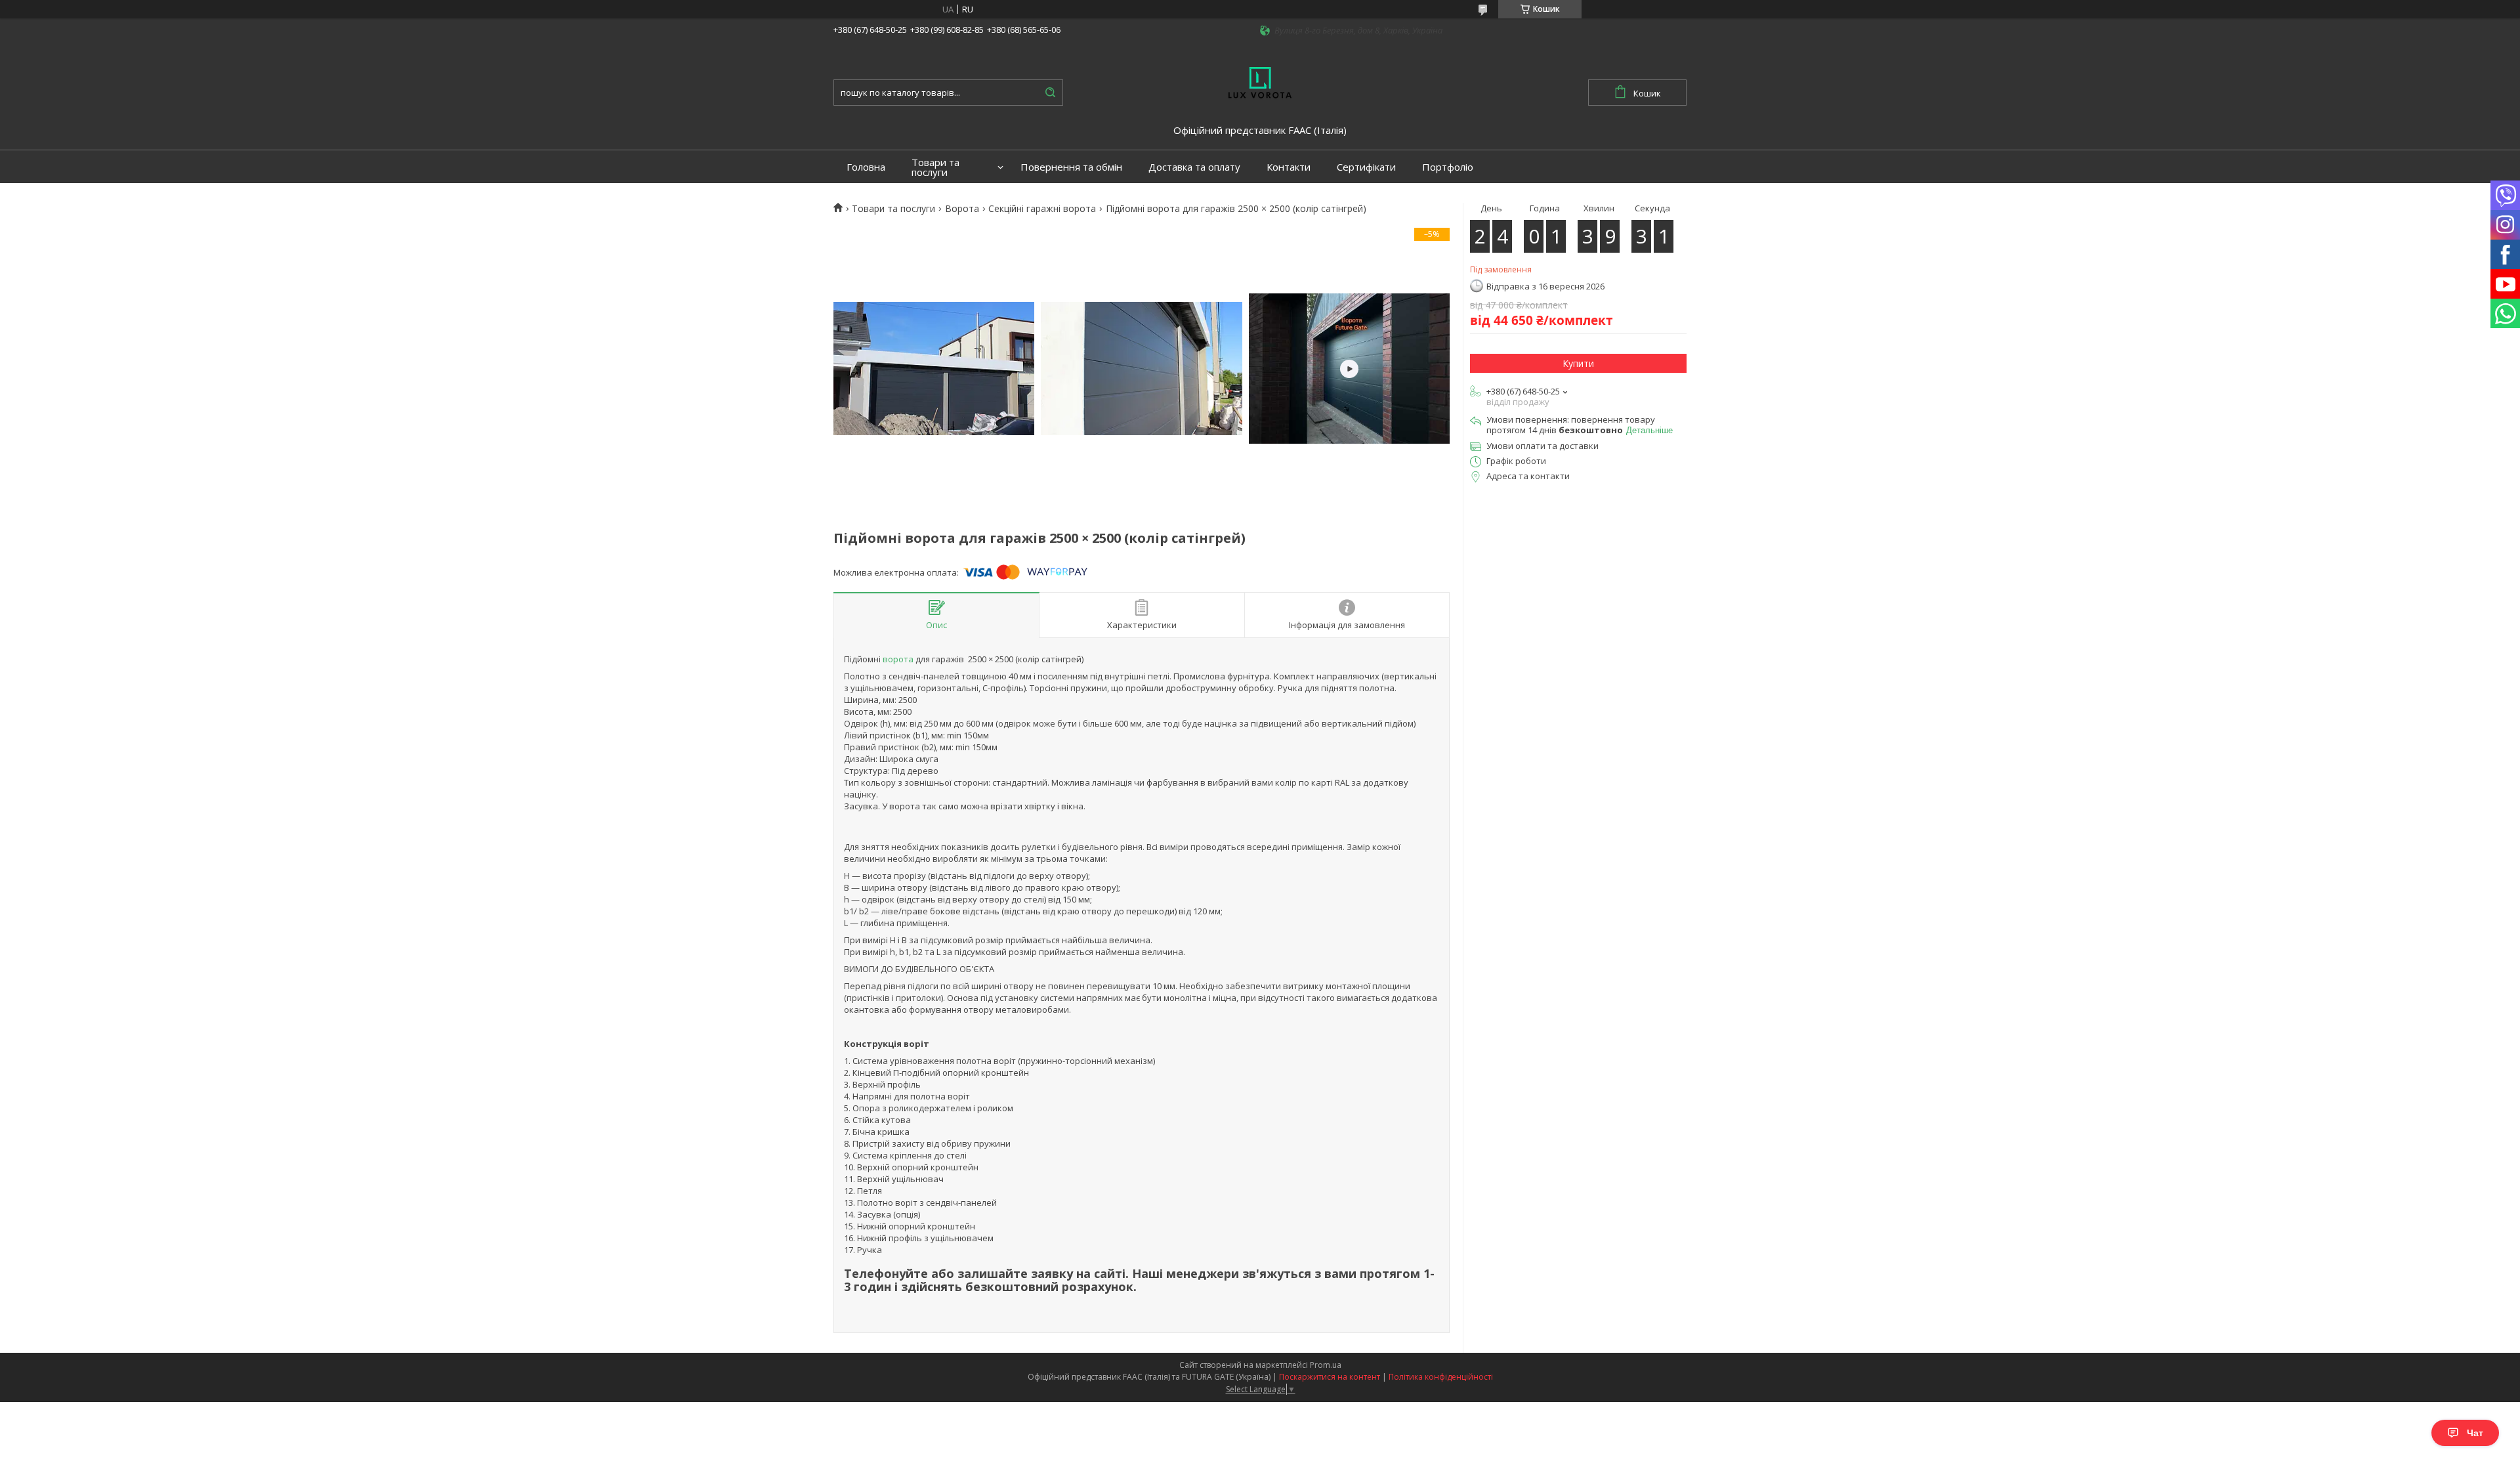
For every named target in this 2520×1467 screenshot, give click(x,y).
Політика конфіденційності (1441, 1377)
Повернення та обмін (1071, 167)
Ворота (962, 209)
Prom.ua (1326, 1365)
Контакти (1289, 167)
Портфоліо (1448, 167)
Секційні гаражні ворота (1042, 209)
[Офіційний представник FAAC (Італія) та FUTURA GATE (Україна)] (1260, 81)
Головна (866, 167)
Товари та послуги (935, 167)
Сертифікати (1366, 167)
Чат (2475, 1433)
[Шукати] (1050, 93)
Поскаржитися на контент (1330, 1377)
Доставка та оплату (1194, 167)
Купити (1578, 363)
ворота (898, 659)
